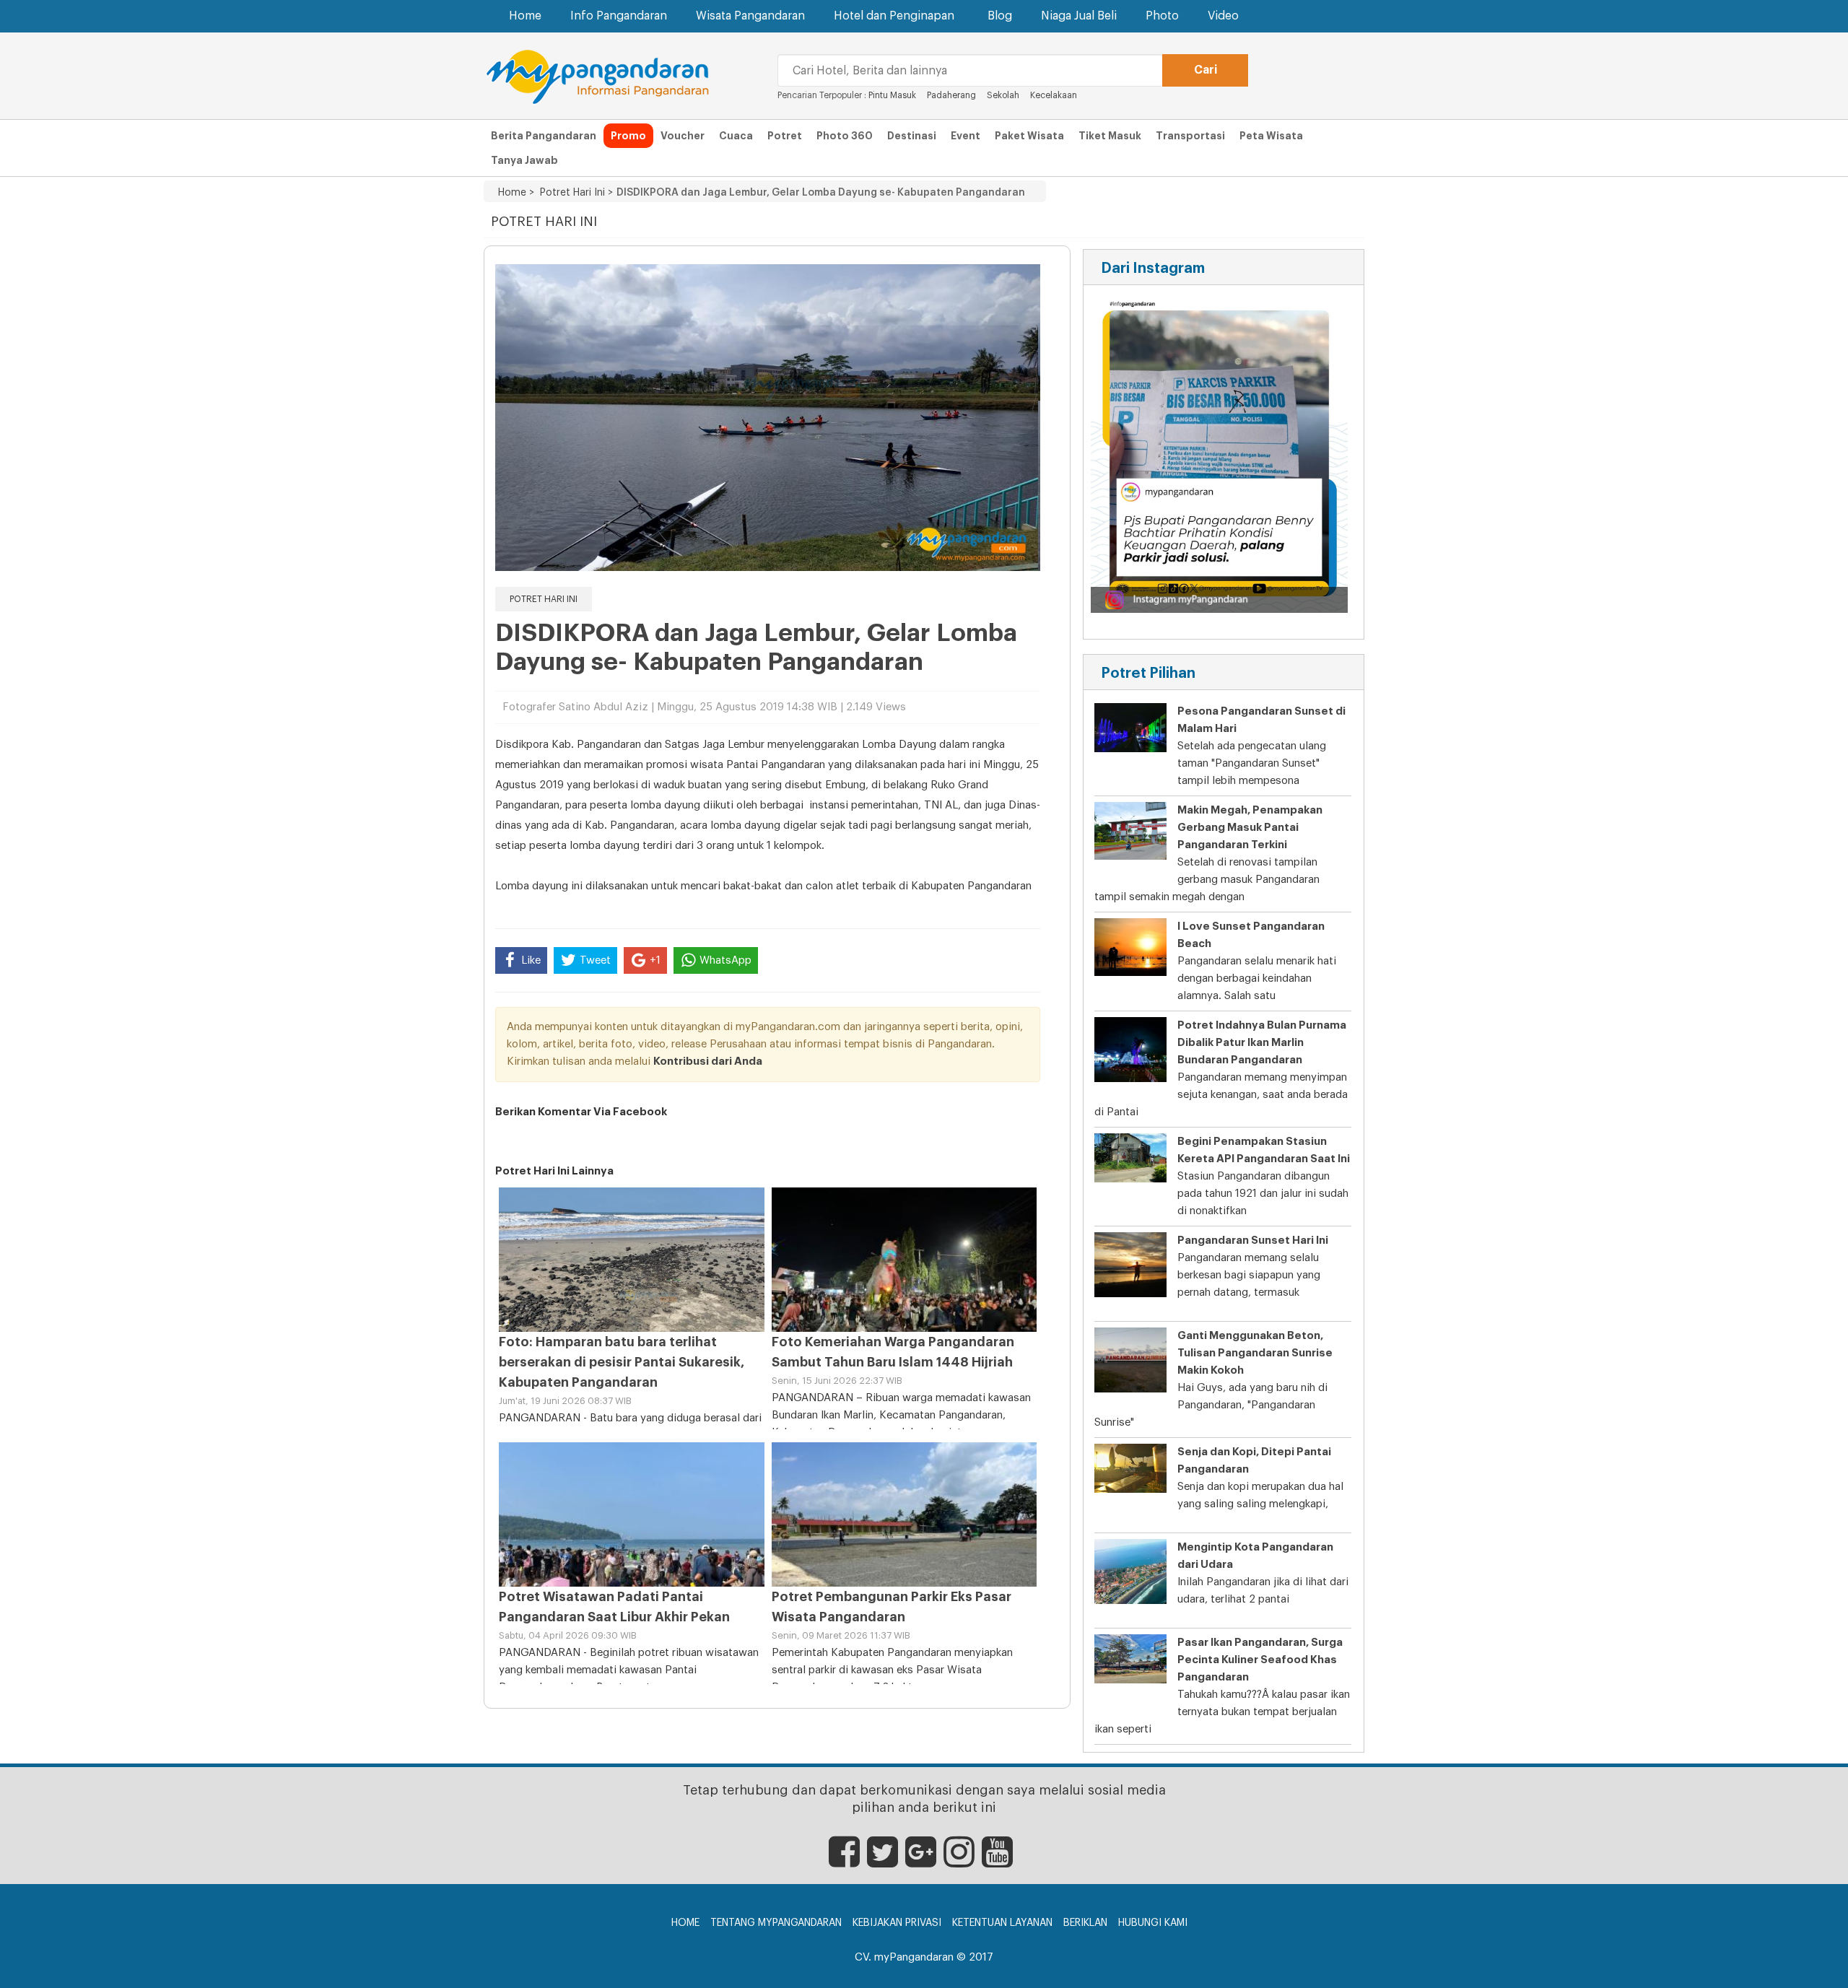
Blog (1000, 16)
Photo (1162, 16)
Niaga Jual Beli (1079, 16)
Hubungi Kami (1153, 1923)
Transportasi (1190, 136)
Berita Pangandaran (544, 136)
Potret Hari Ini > (574, 193)
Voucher (683, 136)
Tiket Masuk (1110, 136)
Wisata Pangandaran (750, 16)
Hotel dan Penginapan (894, 16)
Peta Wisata (1271, 136)
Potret (785, 136)
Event (966, 136)
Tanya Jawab (524, 160)
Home (525, 16)
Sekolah (1003, 95)
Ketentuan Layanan (1002, 1923)
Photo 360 (845, 136)
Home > (516, 193)
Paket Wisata (1029, 136)
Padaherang (951, 95)
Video (1223, 16)
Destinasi (912, 136)
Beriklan (1085, 1923)
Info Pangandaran (619, 16)
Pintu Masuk (892, 95)
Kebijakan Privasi (897, 1923)
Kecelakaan (1054, 95)
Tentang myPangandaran (776, 1923)
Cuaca (736, 136)
